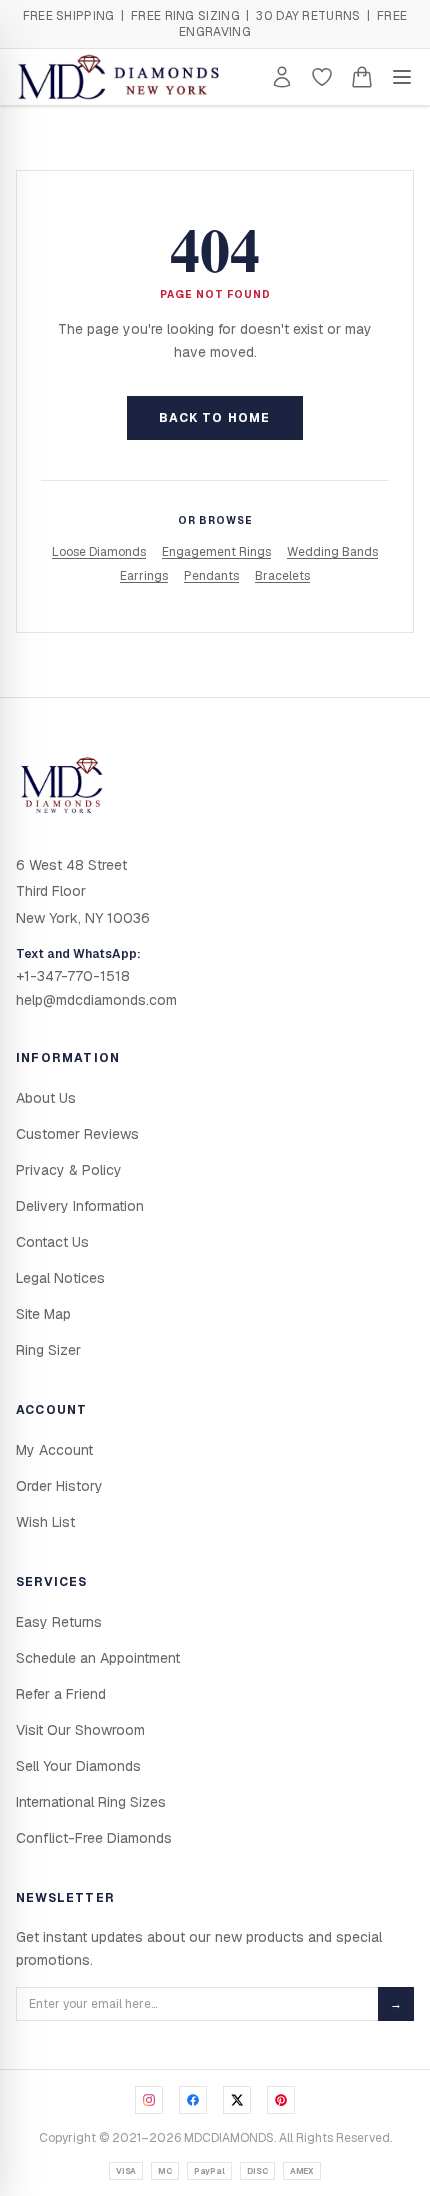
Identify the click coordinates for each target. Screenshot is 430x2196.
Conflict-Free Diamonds (94, 1838)
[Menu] (402, 77)
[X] (237, 2100)
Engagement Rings (216, 552)
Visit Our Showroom (80, 1730)
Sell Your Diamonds (78, 1766)
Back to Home (214, 418)
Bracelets (282, 576)
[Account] (282, 77)
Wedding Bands (332, 552)
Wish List (45, 1522)
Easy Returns (59, 1622)
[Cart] (362, 77)
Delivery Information (80, 1206)
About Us (46, 1098)
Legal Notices (60, 1278)
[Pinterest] (281, 2100)
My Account (54, 1450)
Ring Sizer (48, 1350)
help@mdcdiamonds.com (96, 1000)
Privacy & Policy (69, 1170)
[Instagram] (149, 2100)
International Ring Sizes (91, 1802)
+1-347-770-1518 (73, 976)
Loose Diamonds (99, 552)
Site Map (43, 1314)
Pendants (211, 576)
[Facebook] (193, 2100)
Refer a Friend (61, 1694)
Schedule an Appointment (98, 1658)
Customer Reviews (77, 1134)
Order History (59, 1486)
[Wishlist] (322, 77)
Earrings (144, 576)
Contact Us (52, 1242)
